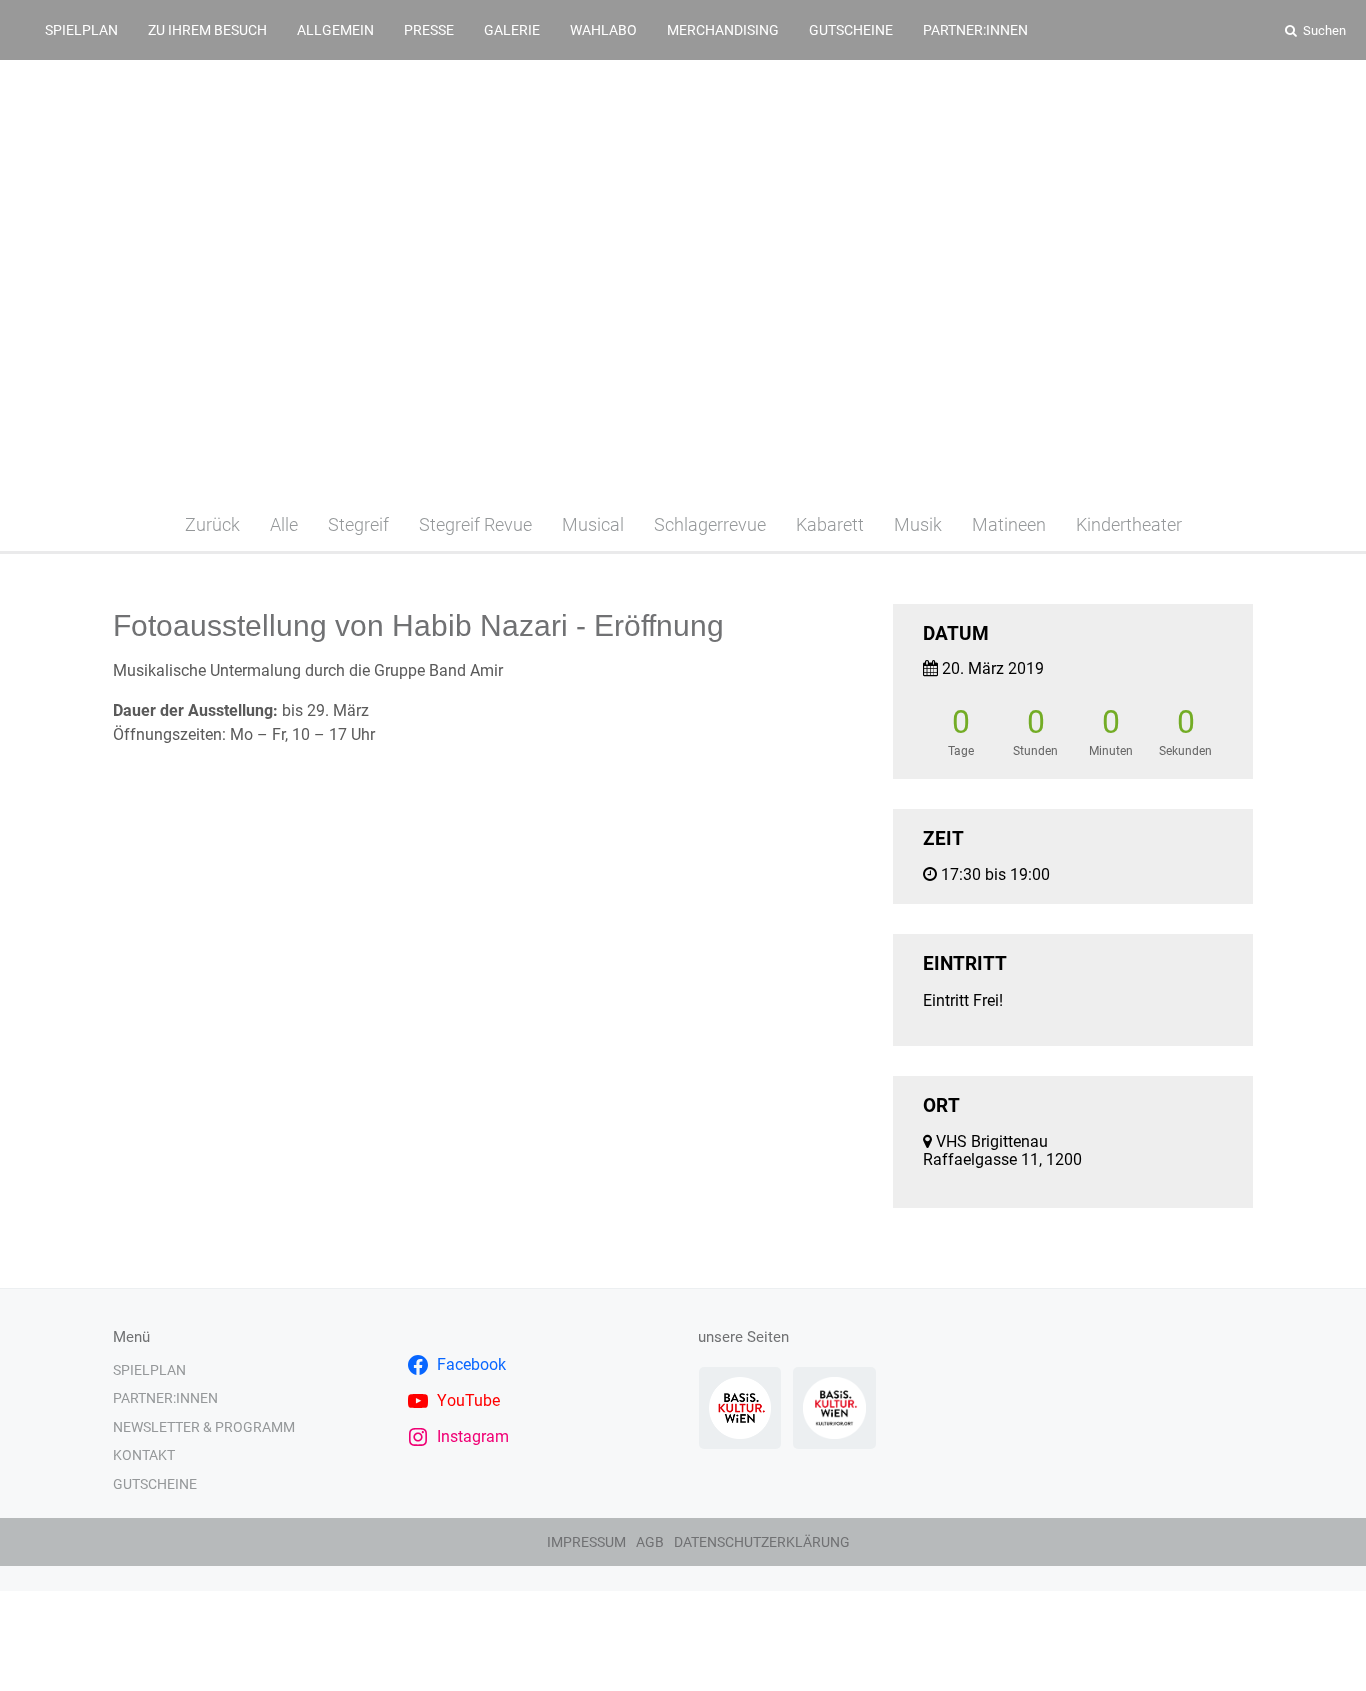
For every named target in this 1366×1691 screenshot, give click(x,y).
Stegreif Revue (475, 524)
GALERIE (512, 30)
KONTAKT (144, 1455)
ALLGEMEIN (335, 30)
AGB (650, 1542)
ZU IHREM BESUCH (207, 30)
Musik (918, 524)
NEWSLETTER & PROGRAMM (204, 1427)
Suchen (1323, 30)
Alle (284, 524)
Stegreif (358, 524)
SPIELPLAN (81, 30)
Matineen (1009, 524)
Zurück (212, 524)
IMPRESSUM (586, 1542)
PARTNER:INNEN (975, 30)
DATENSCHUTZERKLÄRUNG (762, 1542)
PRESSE (429, 30)
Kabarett (830, 524)
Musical (593, 524)
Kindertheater (1129, 524)
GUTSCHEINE (851, 30)
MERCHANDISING (723, 30)
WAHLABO (603, 30)
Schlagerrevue (710, 524)
